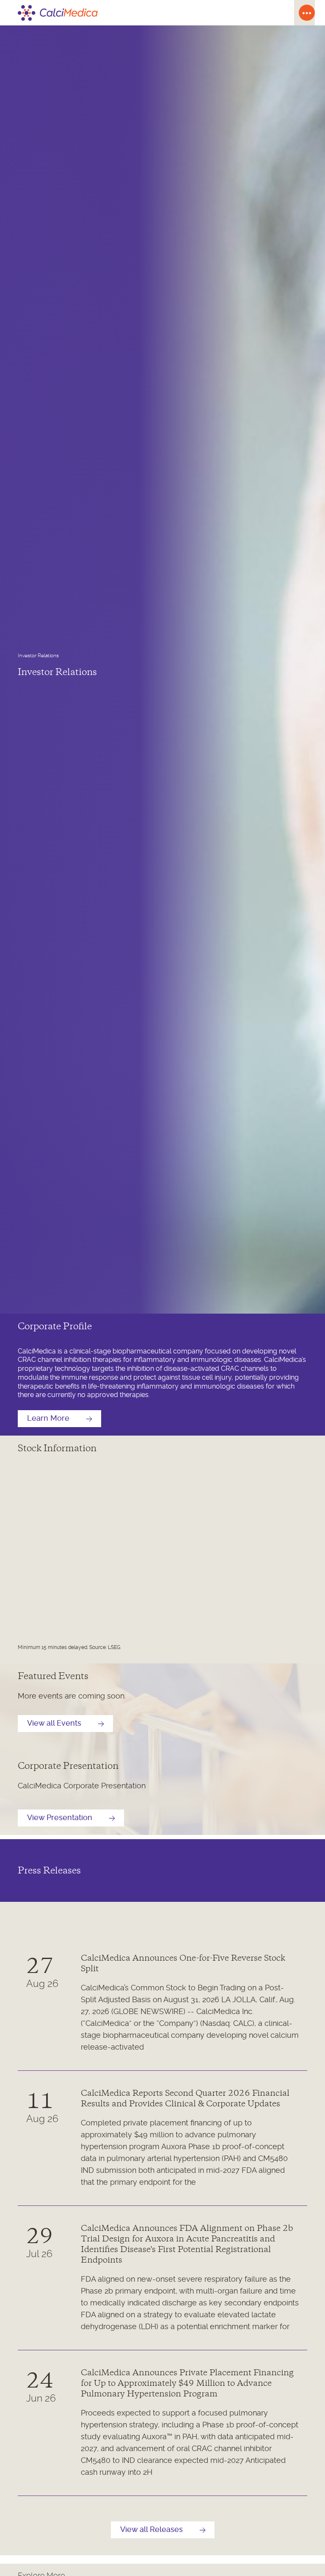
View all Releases (151, 2530)
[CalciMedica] (152, 13)
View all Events (54, 1724)
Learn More (48, 1419)
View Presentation (60, 1818)
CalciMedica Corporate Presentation (82, 1786)
